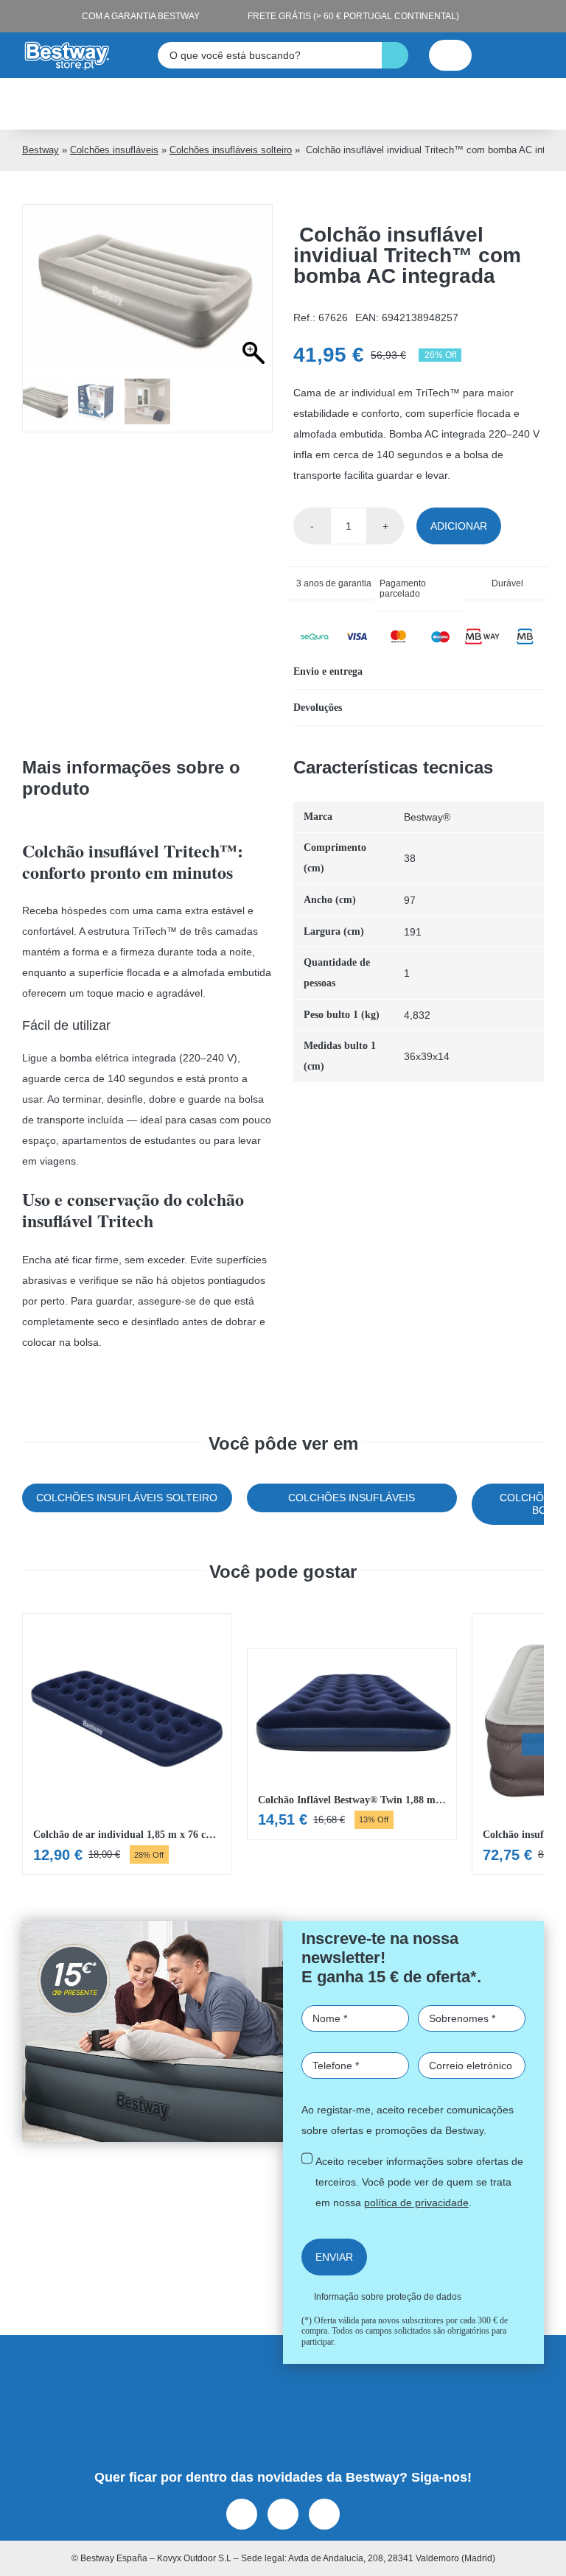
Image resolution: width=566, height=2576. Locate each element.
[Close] (500, 978)
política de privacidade (185, 1460)
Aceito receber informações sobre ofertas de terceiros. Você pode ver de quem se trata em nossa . (287, 1450)
